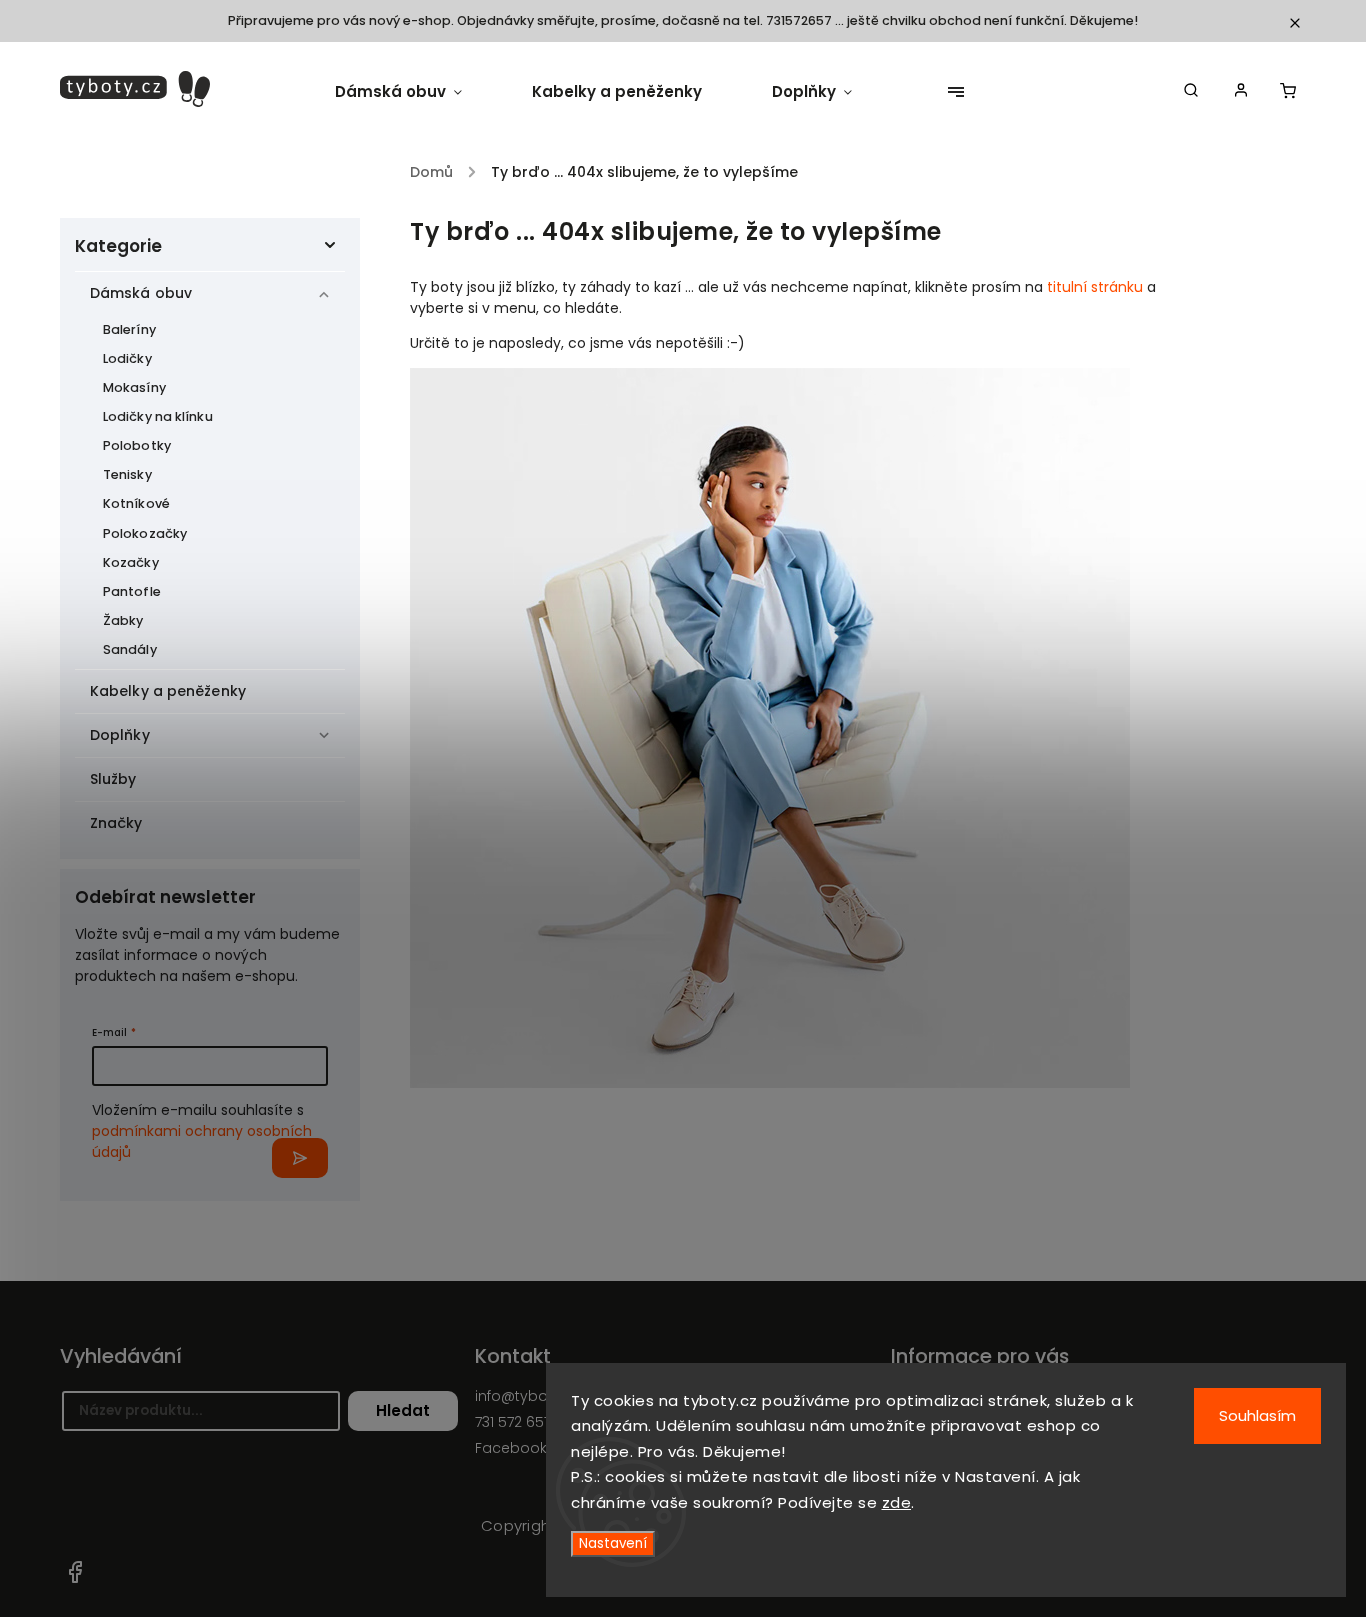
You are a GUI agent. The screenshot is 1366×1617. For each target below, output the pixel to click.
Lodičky (127, 358)
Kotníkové (136, 503)
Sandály (130, 649)
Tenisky (127, 474)
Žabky (123, 620)
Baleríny (129, 329)
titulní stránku (1095, 287)
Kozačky (131, 562)
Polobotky (137, 445)
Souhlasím (1257, 1415)
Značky (116, 823)
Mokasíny (134, 387)
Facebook (75, 1572)
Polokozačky (145, 533)
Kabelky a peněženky (168, 691)
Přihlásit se (300, 1158)
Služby (113, 779)
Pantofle (132, 591)
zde (897, 1502)
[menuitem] (416, 92)
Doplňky (120, 735)
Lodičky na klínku (158, 416)
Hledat (403, 1410)
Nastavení (613, 1543)
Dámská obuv (141, 293)
